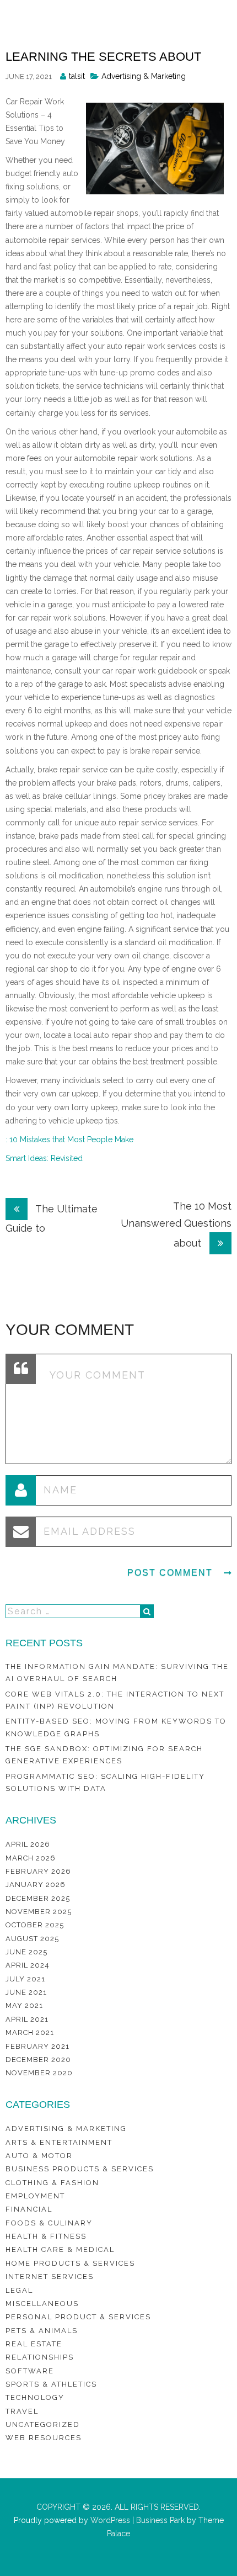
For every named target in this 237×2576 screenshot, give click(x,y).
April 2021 (27, 2019)
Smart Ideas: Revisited (44, 1158)
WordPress (109, 2520)
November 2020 (39, 2073)
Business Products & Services (80, 2169)
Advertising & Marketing (144, 76)
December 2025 (38, 1898)
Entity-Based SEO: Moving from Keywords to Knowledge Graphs (116, 1727)
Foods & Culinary (49, 2223)
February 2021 (37, 2046)
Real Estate (34, 2344)
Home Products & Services (70, 2263)
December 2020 (38, 2060)
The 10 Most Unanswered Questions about (176, 1225)
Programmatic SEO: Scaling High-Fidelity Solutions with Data (105, 1782)
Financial (29, 2209)
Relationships (40, 2357)
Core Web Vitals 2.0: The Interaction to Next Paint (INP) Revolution (115, 1700)
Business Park (160, 2520)
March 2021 (30, 2032)
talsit (77, 76)
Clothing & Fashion (52, 2183)
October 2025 (35, 1925)
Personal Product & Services (78, 2317)
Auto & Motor (39, 2156)
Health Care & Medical (60, 2249)
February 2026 (38, 1871)
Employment (35, 2196)
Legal (19, 2290)
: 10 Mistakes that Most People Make (69, 1139)
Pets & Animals (42, 2331)
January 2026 (36, 1885)
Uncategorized (43, 2424)
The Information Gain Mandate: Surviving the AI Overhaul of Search (117, 1673)
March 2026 (31, 1858)
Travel (22, 2411)
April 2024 (28, 1965)
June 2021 (26, 1992)
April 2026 (28, 1844)
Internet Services (50, 2276)
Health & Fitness (46, 2236)
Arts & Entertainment (59, 2142)
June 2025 (26, 1952)
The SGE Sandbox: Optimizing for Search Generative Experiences (104, 1755)
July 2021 (25, 1979)
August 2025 (32, 1939)
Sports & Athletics (51, 2384)
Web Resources (44, 2438)
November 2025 (39, 1912)
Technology (35, 2397)
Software (30, 2371)
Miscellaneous (42, 2304)
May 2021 (24, 2005)
